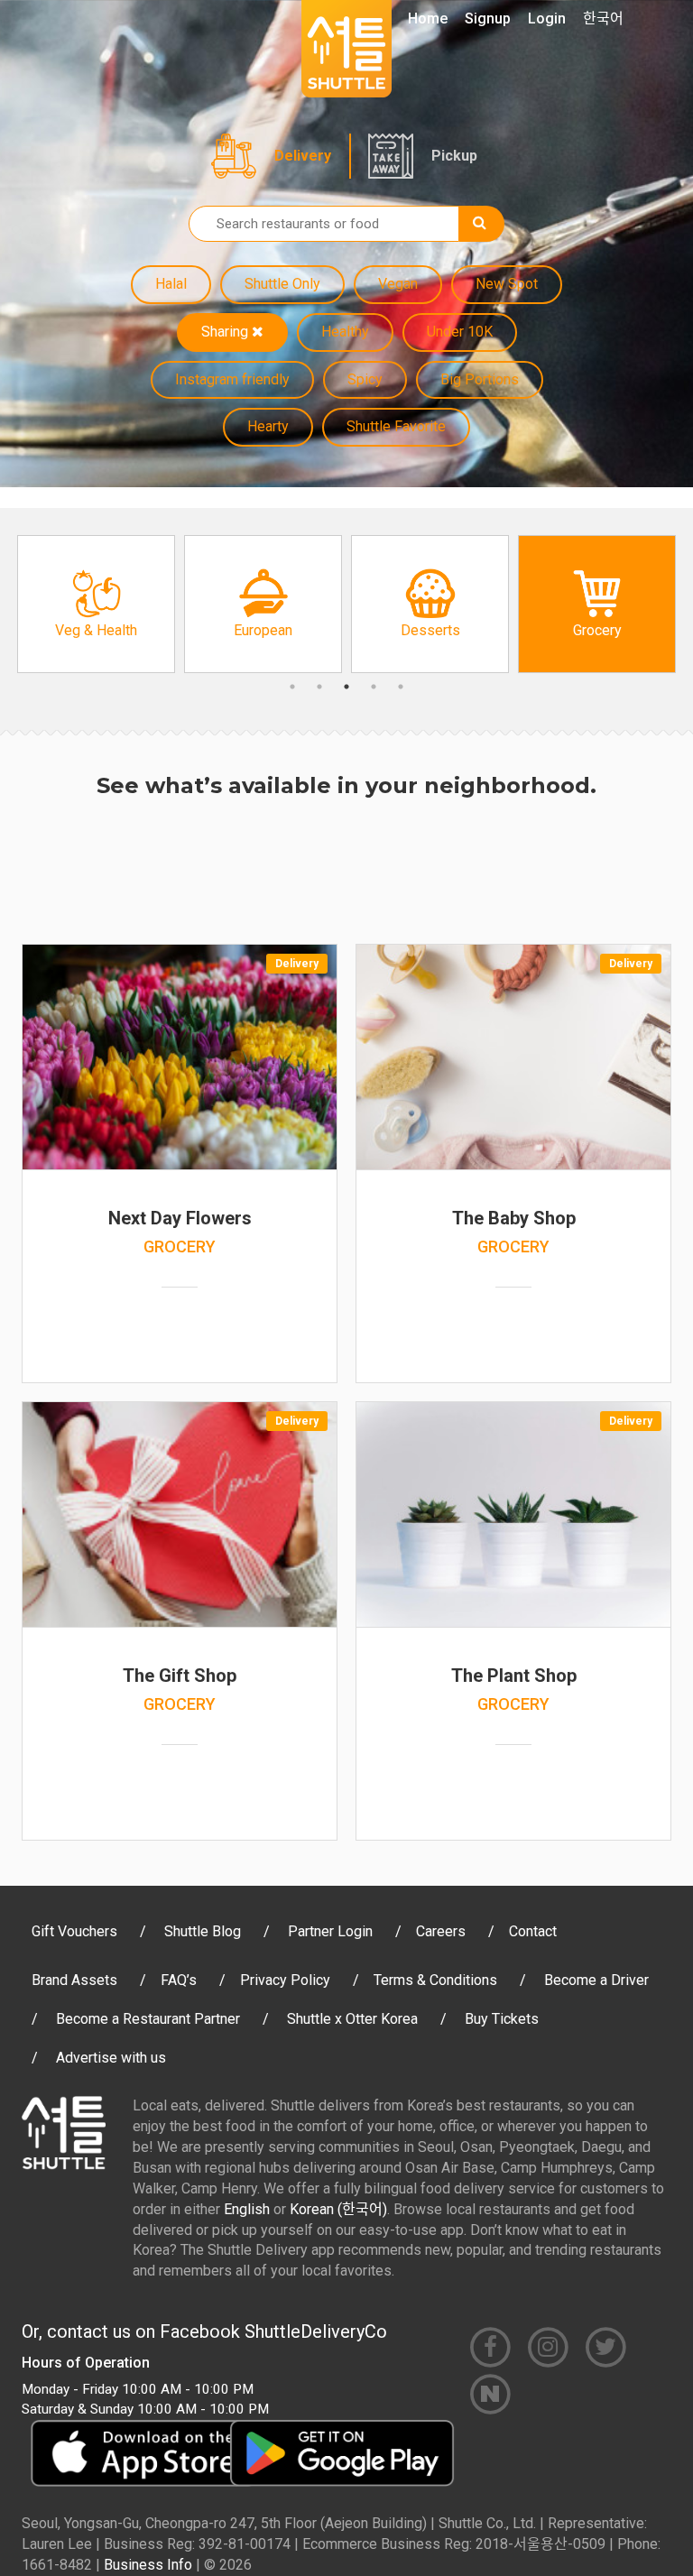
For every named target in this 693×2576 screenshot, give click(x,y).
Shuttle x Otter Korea (352, 2019)
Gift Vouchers (74, 1931)
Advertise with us (111, 2058)
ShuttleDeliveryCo (316, 2331)
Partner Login (330, 1931)
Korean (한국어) (338, 2209)
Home (428, 18)
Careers (441, 1931)
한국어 (603, 18)
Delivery (303, 156)
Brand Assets (74, 1980)
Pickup (454, 156)
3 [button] (346, 687)
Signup (488, 18)
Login (547, 18)
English (247, 2209)
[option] (96, 604)
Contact (533, 1931)
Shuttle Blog (203, 1931)
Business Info (148, 2565)
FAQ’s (179, 1980)
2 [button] (319, 687)
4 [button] (374, 687)
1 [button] (292, 687)
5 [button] (401, 687)
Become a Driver (596, 1980)
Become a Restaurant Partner (148, 2019)
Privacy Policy (285, 1980)
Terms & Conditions (435, 1980)
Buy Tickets (502, 2019)
